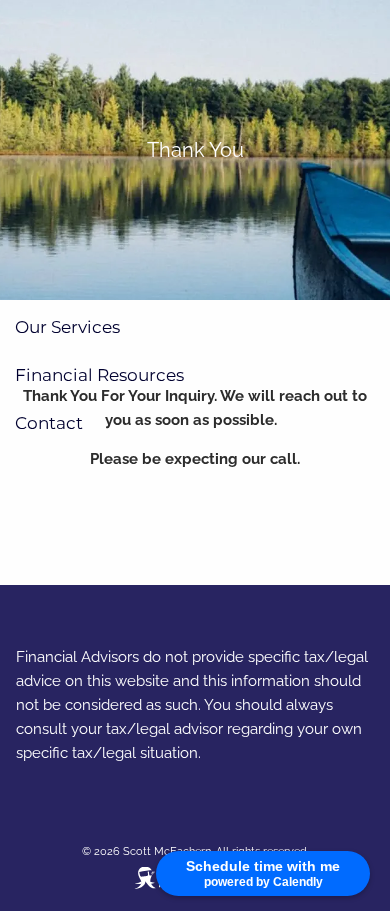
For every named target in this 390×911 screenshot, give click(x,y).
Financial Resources (99, 375)
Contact (49, 423)
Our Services (67, 327)
